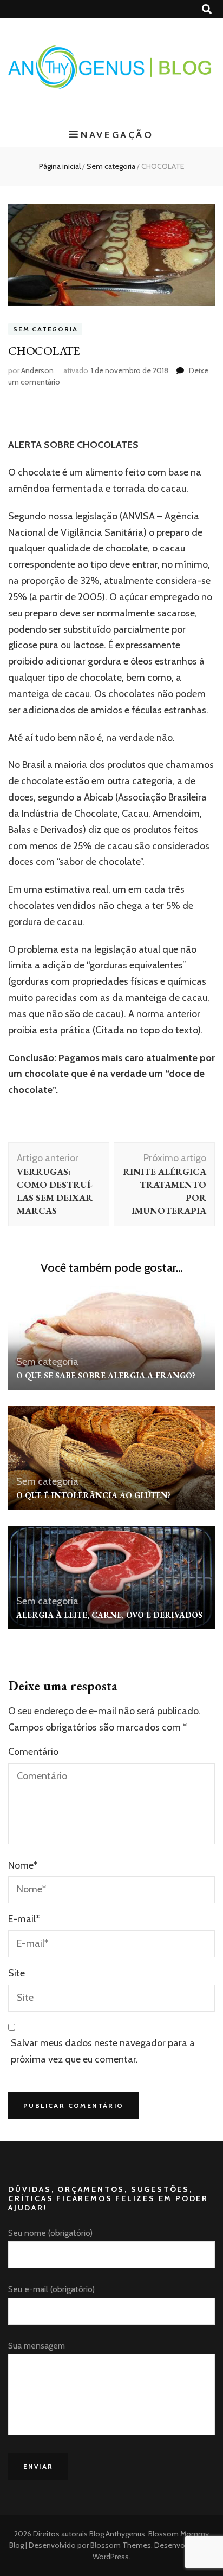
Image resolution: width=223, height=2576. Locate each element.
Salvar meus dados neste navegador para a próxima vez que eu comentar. (103, 2051)
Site (17, 1973)
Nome (23, 1865)
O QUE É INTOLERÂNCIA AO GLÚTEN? (94, 1495)
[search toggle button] (207, 9)
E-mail (24, 1919)
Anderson (37, 370)
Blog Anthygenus (117, 2534)
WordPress (111, 2557)
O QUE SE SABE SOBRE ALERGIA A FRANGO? (106, 1375)
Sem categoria (45, 329)
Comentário (33, 1752)
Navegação (117, 135)
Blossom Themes (120, 2545)
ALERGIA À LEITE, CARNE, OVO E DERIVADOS (109, 1615)
